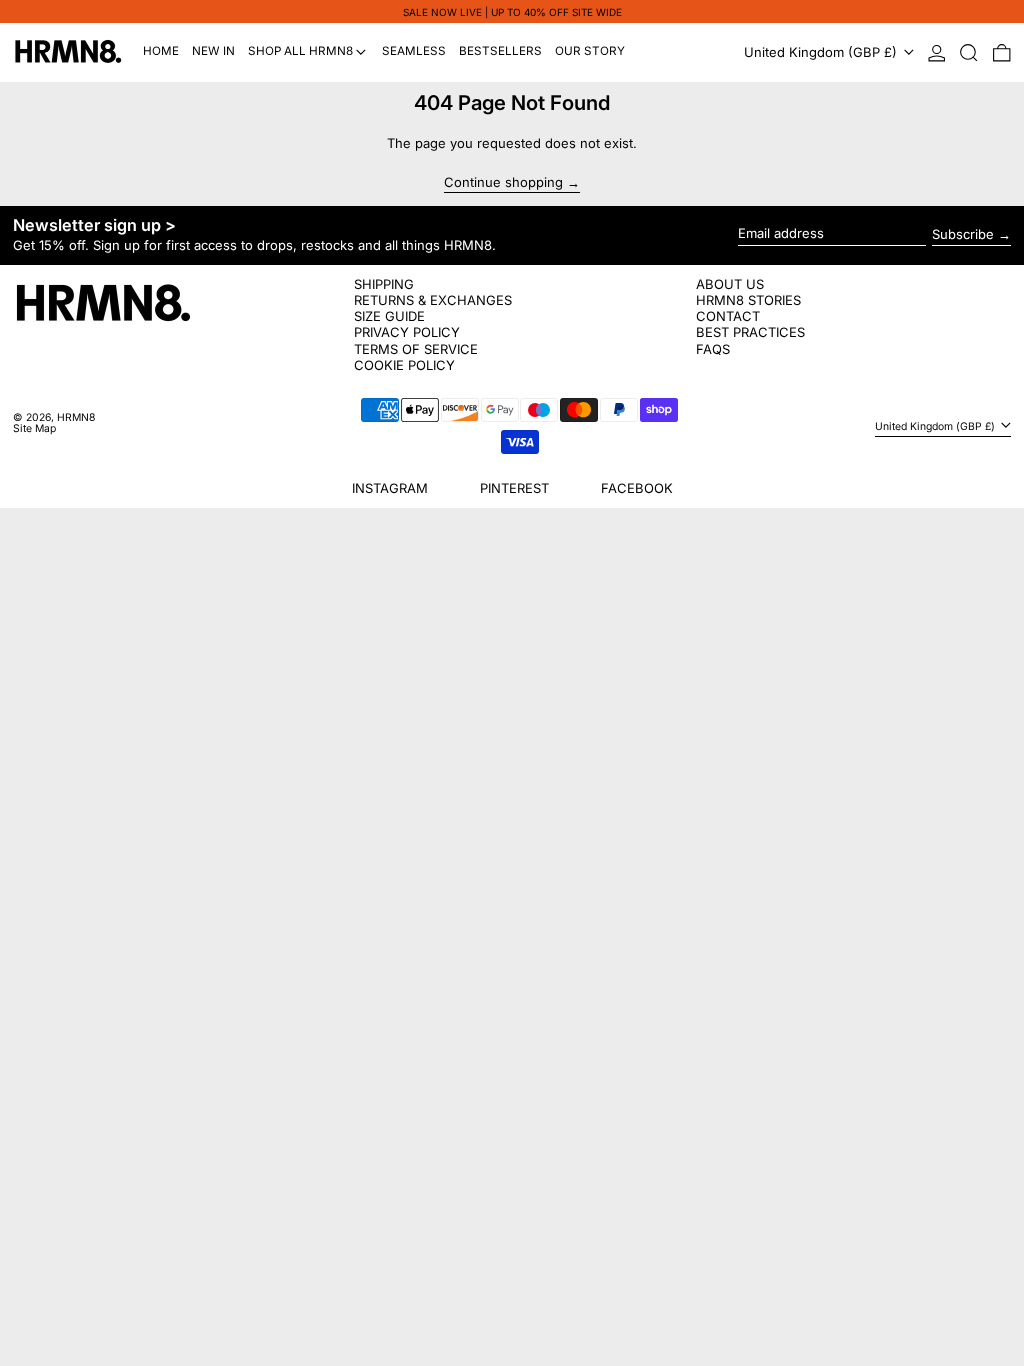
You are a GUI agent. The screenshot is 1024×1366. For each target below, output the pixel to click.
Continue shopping (503, 183)
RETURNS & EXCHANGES (433, 300)
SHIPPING (384, 284)
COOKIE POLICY (404, 365)
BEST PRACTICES (750, 332)
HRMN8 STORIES (748, 300)
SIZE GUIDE (389, 316)
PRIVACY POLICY (407, 332)
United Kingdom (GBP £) (822, 52)
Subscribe (963, 234)
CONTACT (728, 316)
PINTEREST (514, 488)
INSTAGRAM (390, 488)
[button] (969, 52)
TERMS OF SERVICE (416, 349)
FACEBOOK (637, 488)
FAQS (713, 349)
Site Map (34, 428)
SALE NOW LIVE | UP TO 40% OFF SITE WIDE (512, 12)
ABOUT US (730, 284)
